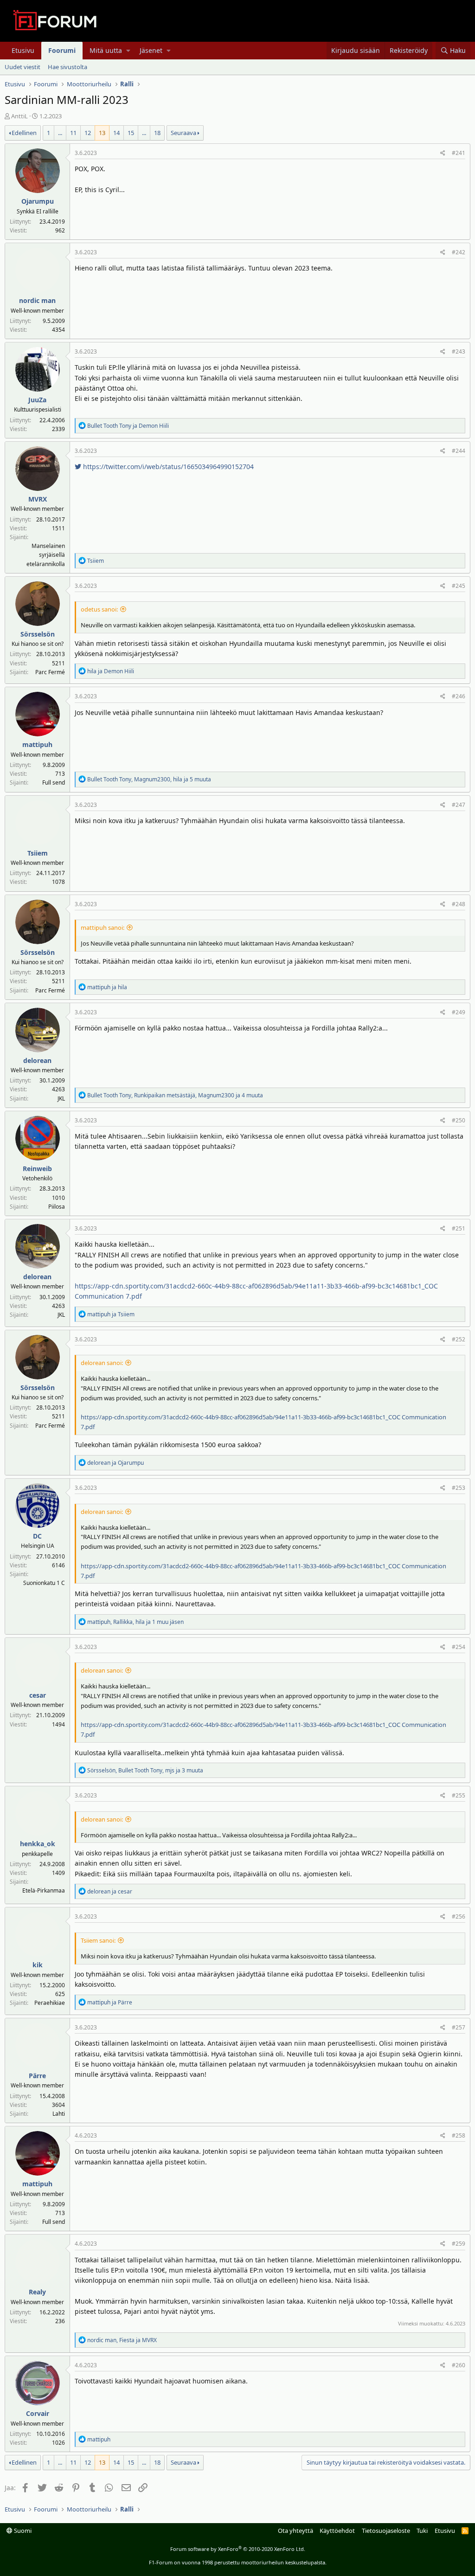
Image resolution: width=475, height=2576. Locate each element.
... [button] (60, 133)
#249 (459, 1012)
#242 (459, 252)
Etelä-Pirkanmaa (44, 1890)
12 (88, 133)
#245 (459, 586)
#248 (459, 904)
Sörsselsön (38, 634)
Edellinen (24, 133)
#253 (459, 1488)
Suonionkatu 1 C (44, 1583)
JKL (61, 1098)
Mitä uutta (106, 50)
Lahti (59, 2114)
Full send (54, 782)
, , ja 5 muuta (149, 779)
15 (131, 133)
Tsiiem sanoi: (98, 1940)
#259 (459, 2244)
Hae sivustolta (67, 67)
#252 (459, 1339)
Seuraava (183, 133)
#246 (459, 696)
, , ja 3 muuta (145, 1770)
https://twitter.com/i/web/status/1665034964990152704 (167, 467)
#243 (459, 351)
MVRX (38, 499)
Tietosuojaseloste (386, 2531)
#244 (459, 451)
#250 (459, 1120)
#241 (459, 153)
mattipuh (37, 744)
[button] (128, 51)
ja (128, 426)
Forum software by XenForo (238, 2549)
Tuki (422, 2531)
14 (116, 133)
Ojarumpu (38, 201)
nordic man (37, 300)
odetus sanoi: (99, 609)
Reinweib (37, 1169)
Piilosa (57, 1207)
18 (157, 133)
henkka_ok (38, 1844)
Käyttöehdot (337, 2531)
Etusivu (23, 50)
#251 (459, 1228)
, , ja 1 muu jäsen (135, 1622)
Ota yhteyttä (295, 2531)
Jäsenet (151, 50)
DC (37, 1536)
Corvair (38, 2413)
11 (73, 133)
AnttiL (19, 116)
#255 (459, 1795)
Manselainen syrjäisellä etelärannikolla (46, 555)
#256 (459, 1916)
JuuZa (37, 400)
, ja (122, 2340)
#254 (459, 1647)
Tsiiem (38, 853)
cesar (38, 1695)
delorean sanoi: (102, 1363)
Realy (37, 2292)
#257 (459, 2027)
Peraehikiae (50, 2003)
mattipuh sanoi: (103, 927)
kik (38, 1965)
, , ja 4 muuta (175, 1095)
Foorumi (62, 50)
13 (102, 133)
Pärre (37, 2076)
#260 (459, 2365)
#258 (459, 2135)
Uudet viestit (22, 67)
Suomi (22, 2531)
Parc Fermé (50, 672)
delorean (37, 1060)
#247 (459, 805)
